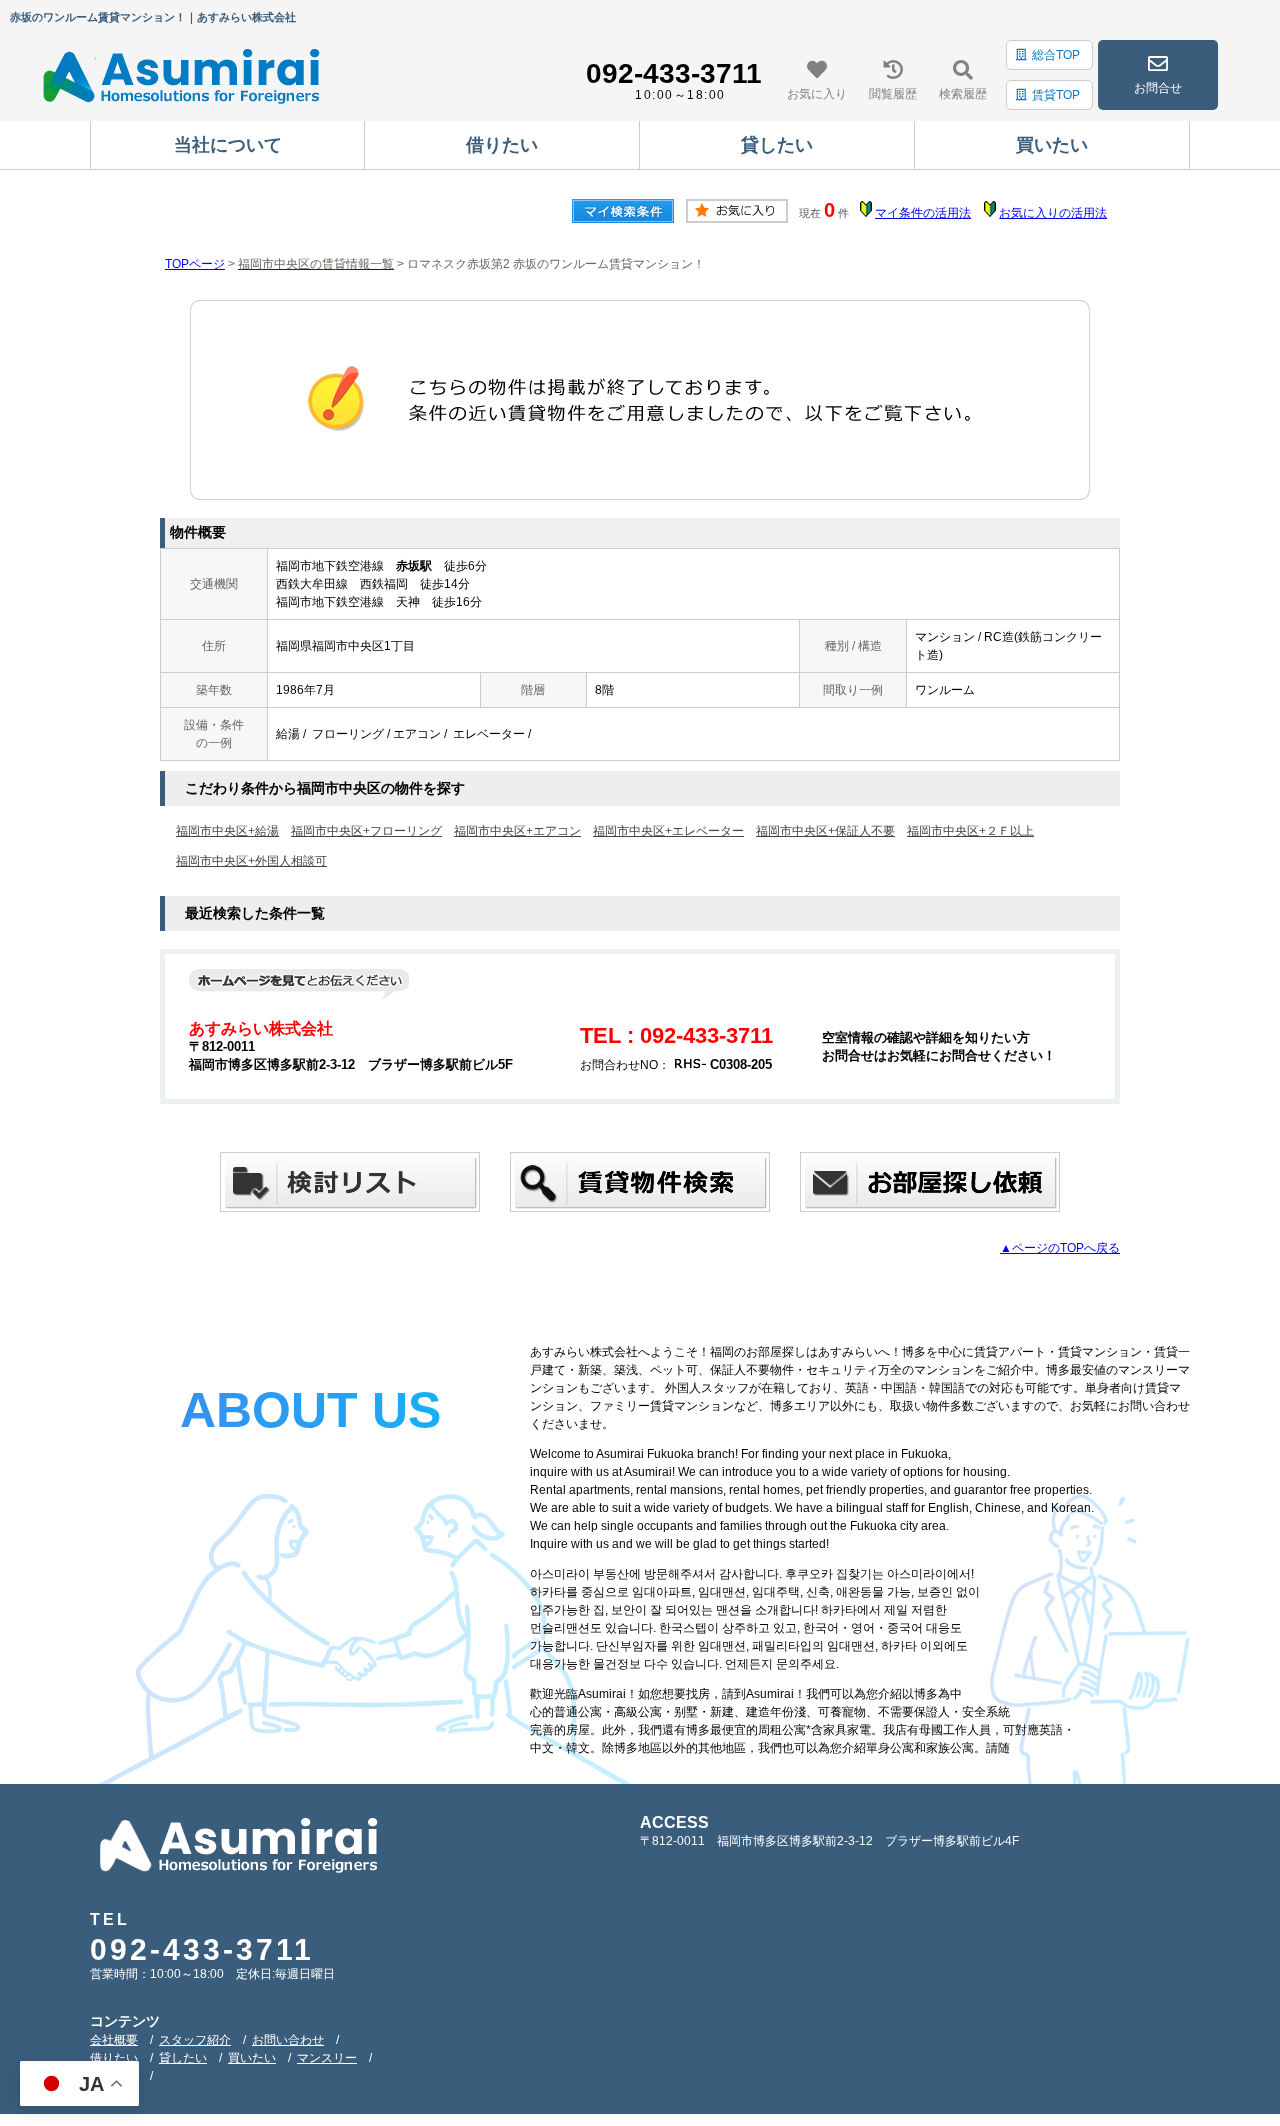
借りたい (114, 2058)
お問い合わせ (288, 2040)
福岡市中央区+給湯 (227, 831)
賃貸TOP (1056, 95)
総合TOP (1056, 55)
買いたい (252, 2058)
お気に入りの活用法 (1053, 213)
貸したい (183, 2058)
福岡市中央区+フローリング (366, 831)
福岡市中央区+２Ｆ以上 (970, 831)
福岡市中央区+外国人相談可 (251, 861)
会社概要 (114, 2040)
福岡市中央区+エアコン (517, 831)
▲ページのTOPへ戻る (1060, 1248)
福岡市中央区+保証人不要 (825, 831)
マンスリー (327, 2058)
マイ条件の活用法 (923, 213)
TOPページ (195, 264)
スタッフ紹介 (195, 2040)
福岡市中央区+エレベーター (668, 831)
